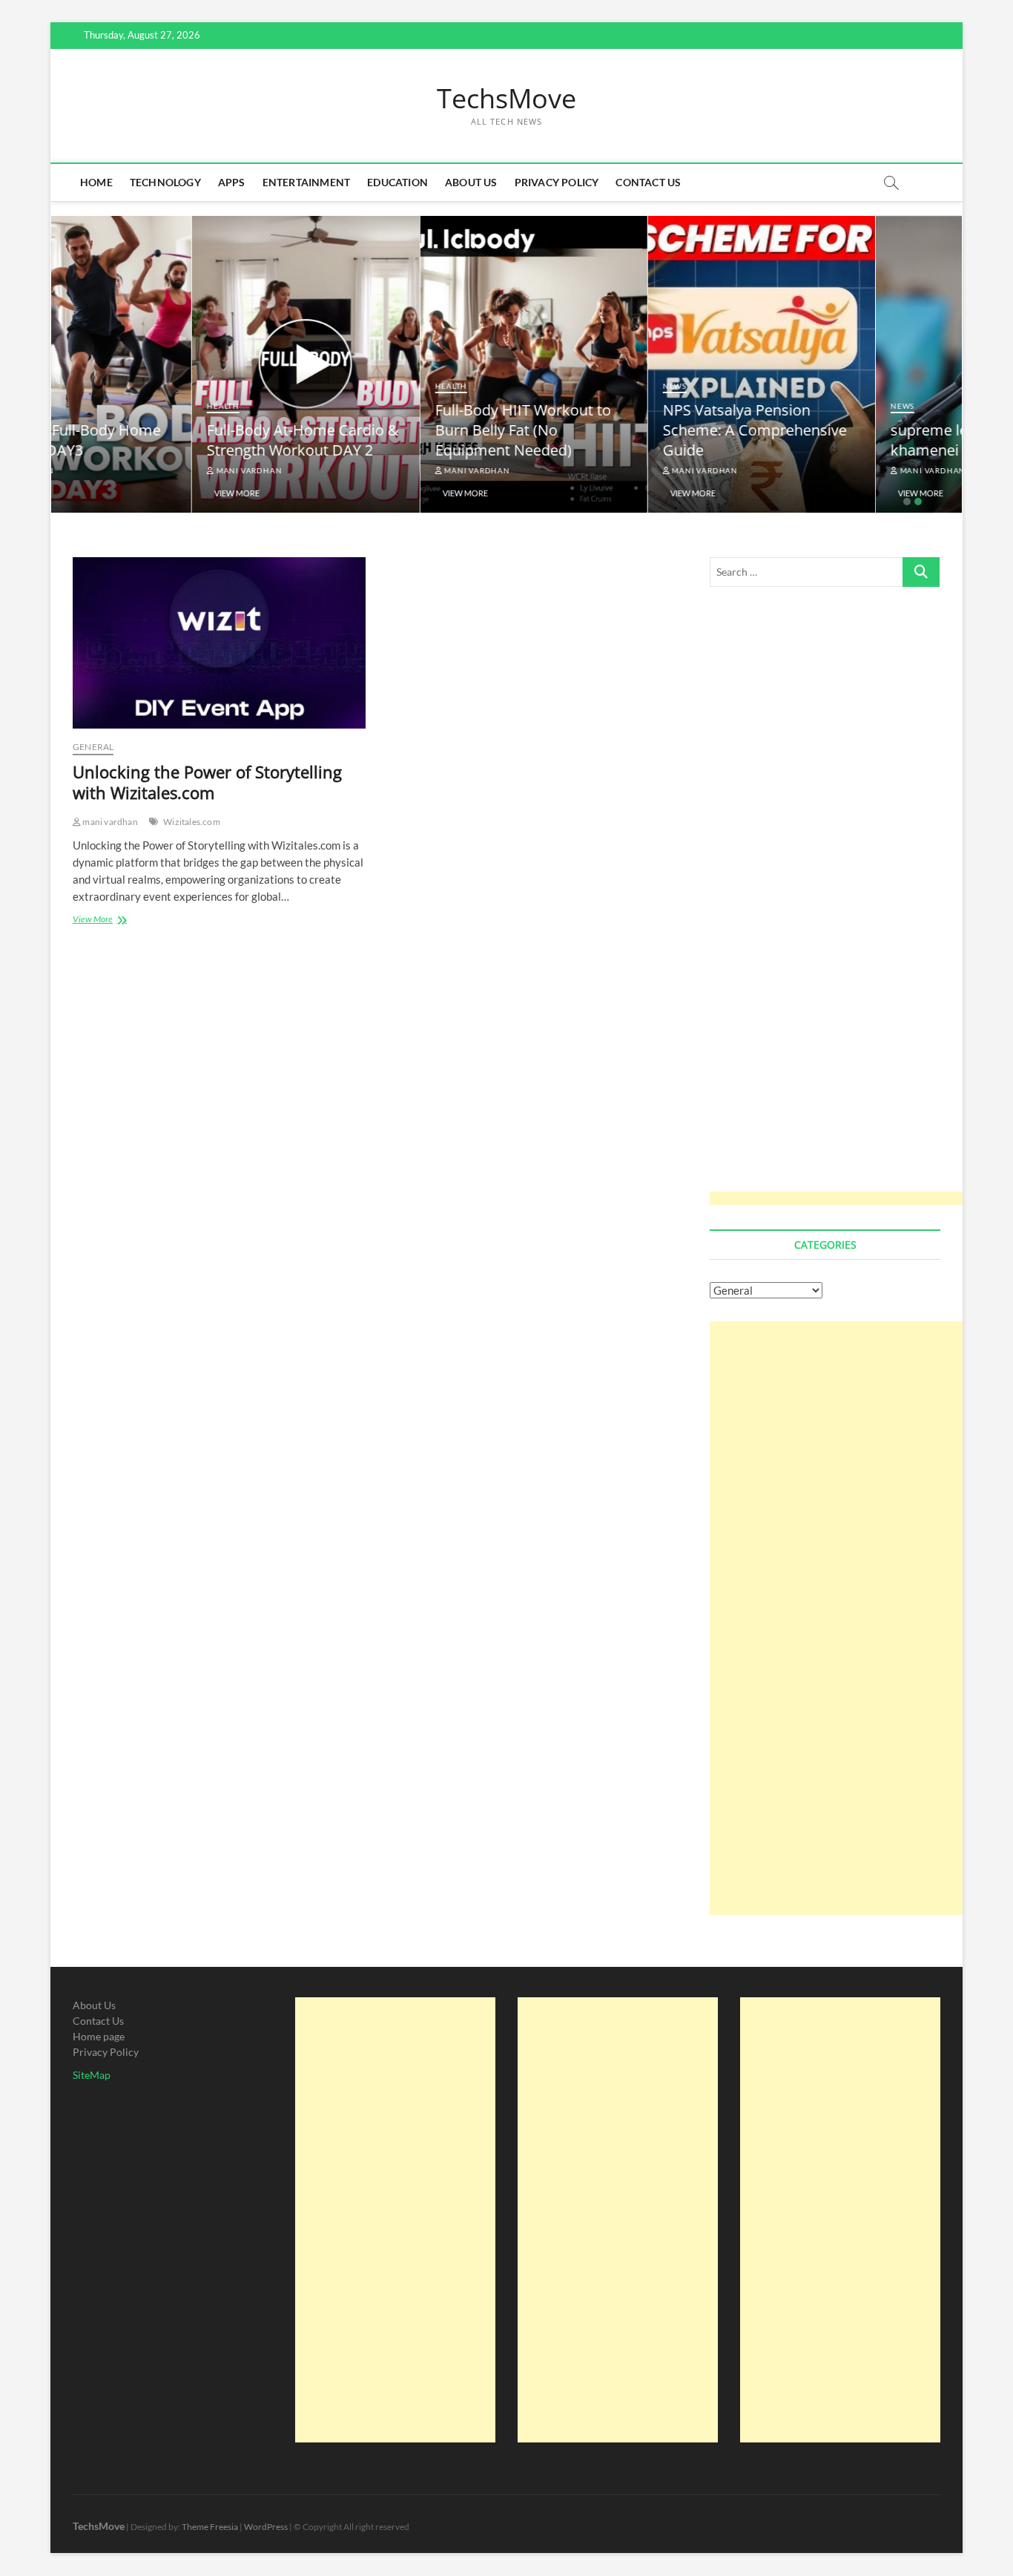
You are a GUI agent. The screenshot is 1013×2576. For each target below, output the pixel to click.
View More (96, 493)
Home (96, 182)
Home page (99, 2036)
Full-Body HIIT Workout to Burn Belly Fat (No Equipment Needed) (382, 430)
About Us (471, 182)
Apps (232, 182)
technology (165, 182)
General (93, 747)
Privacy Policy (557, 182)
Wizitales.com (192, 822)
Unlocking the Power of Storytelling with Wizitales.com (207, 782)
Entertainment (307, 182)
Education (397, 182)
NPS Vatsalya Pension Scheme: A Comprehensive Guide (614, 430)
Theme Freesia (210, 2527)
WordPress (266, 2527)
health (82, 406)
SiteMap (92, 2075)
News (534, 386)
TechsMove (506, 99)
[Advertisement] (843, 906)
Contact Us (648, 182)
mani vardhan (107, 470)
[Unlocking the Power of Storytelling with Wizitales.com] (219, 643)
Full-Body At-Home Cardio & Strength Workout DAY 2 (162, 440)
